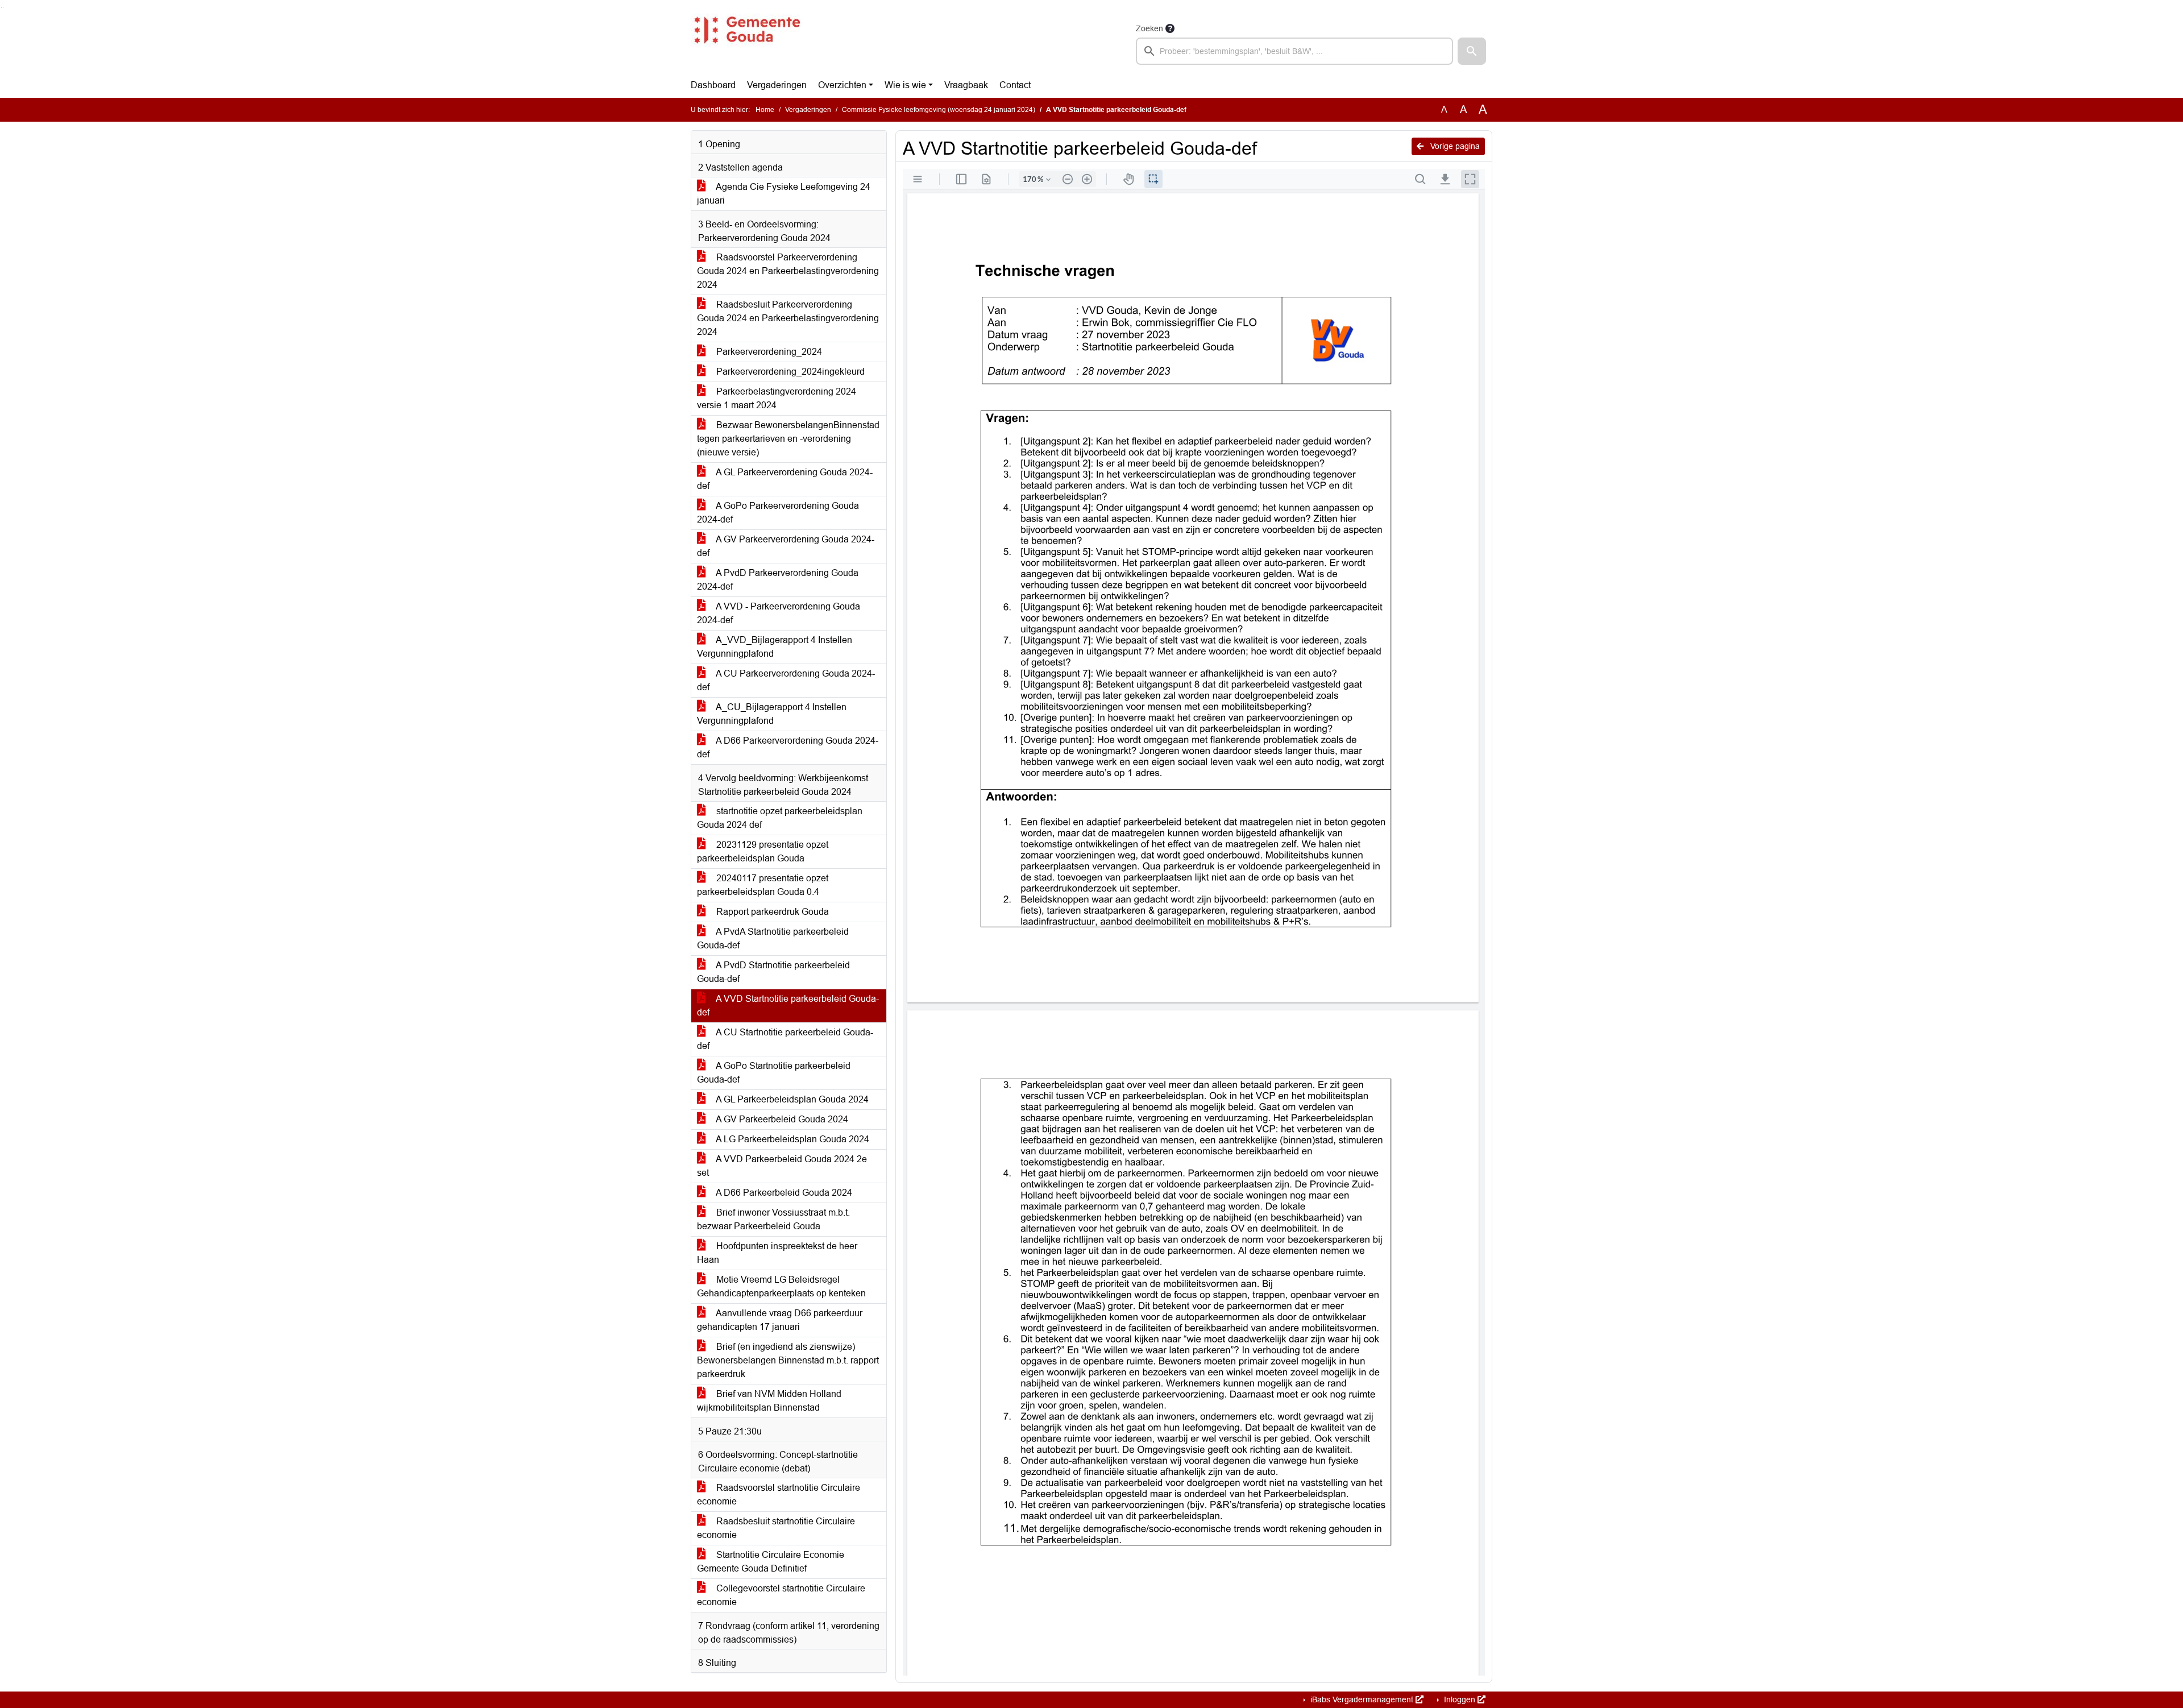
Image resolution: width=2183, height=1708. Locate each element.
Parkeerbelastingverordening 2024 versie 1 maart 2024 (777, 398)
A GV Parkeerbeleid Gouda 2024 (781, 1119)
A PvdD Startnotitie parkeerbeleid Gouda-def (773, 972)
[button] (1472, 51)
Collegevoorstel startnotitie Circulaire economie (781, 1595)
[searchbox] (1294, 51)
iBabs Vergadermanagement (1362, 1699)
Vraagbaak (966, 85)
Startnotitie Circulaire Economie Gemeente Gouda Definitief (771, 1562)
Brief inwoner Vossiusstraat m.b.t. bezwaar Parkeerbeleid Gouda (773, 1219)
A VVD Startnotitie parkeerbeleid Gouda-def (788, 1006)
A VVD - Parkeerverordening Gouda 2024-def (779, 613)
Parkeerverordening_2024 (768, 352)
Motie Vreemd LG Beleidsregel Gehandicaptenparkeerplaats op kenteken (781, 1286)
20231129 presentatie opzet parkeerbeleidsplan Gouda (763, 851)
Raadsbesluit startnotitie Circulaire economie (776, 1528)
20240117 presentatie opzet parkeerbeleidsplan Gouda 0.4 (763, 885)
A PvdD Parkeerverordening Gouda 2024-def (778, 580)
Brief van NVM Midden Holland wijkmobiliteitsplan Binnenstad (769, 1401)
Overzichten (842, 85)
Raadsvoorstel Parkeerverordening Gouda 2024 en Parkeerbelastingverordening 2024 (788, 271)
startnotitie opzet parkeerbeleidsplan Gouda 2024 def (780, 818)
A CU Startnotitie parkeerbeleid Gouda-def (785, 1039)
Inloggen (1460, 1699)
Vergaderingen (777, 85)
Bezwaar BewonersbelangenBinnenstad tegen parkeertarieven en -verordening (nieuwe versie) (788, 439)
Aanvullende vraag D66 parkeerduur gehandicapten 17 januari (780, 1320)
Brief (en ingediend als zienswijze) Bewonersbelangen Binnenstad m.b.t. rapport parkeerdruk (788, 1360)
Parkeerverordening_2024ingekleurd (789, 372)
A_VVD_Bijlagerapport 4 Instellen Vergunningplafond (775, 647)
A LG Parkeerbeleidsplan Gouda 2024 (792, 1139)
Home (765, 110)
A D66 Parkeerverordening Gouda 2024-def (788, 747)
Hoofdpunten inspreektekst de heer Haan (777, 1253)
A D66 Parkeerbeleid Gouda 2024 (783, 1193)
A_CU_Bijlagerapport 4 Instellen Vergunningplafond (772, 714)
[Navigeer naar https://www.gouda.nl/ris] (747, 43)
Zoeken (1149, 28)
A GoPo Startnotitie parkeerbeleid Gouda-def (774, 1073)
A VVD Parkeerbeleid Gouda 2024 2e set (782, 1166)
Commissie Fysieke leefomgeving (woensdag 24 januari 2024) (939, 110)
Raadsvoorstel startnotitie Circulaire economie (779, 1494)
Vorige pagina (1454, 146)
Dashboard (713, 85)
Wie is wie (905, 85)
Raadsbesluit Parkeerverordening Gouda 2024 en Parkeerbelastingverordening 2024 (788, 318)
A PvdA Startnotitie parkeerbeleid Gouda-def (773, 938)
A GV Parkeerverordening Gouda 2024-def (786, 546)
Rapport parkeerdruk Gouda (771, 912)
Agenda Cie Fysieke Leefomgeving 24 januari (784, 194)
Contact (1015, 85)
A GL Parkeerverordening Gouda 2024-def (785, 479)
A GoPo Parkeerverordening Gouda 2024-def (778, 513)
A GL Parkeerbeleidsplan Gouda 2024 (791, 1099)
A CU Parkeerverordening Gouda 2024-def (786, 680)
